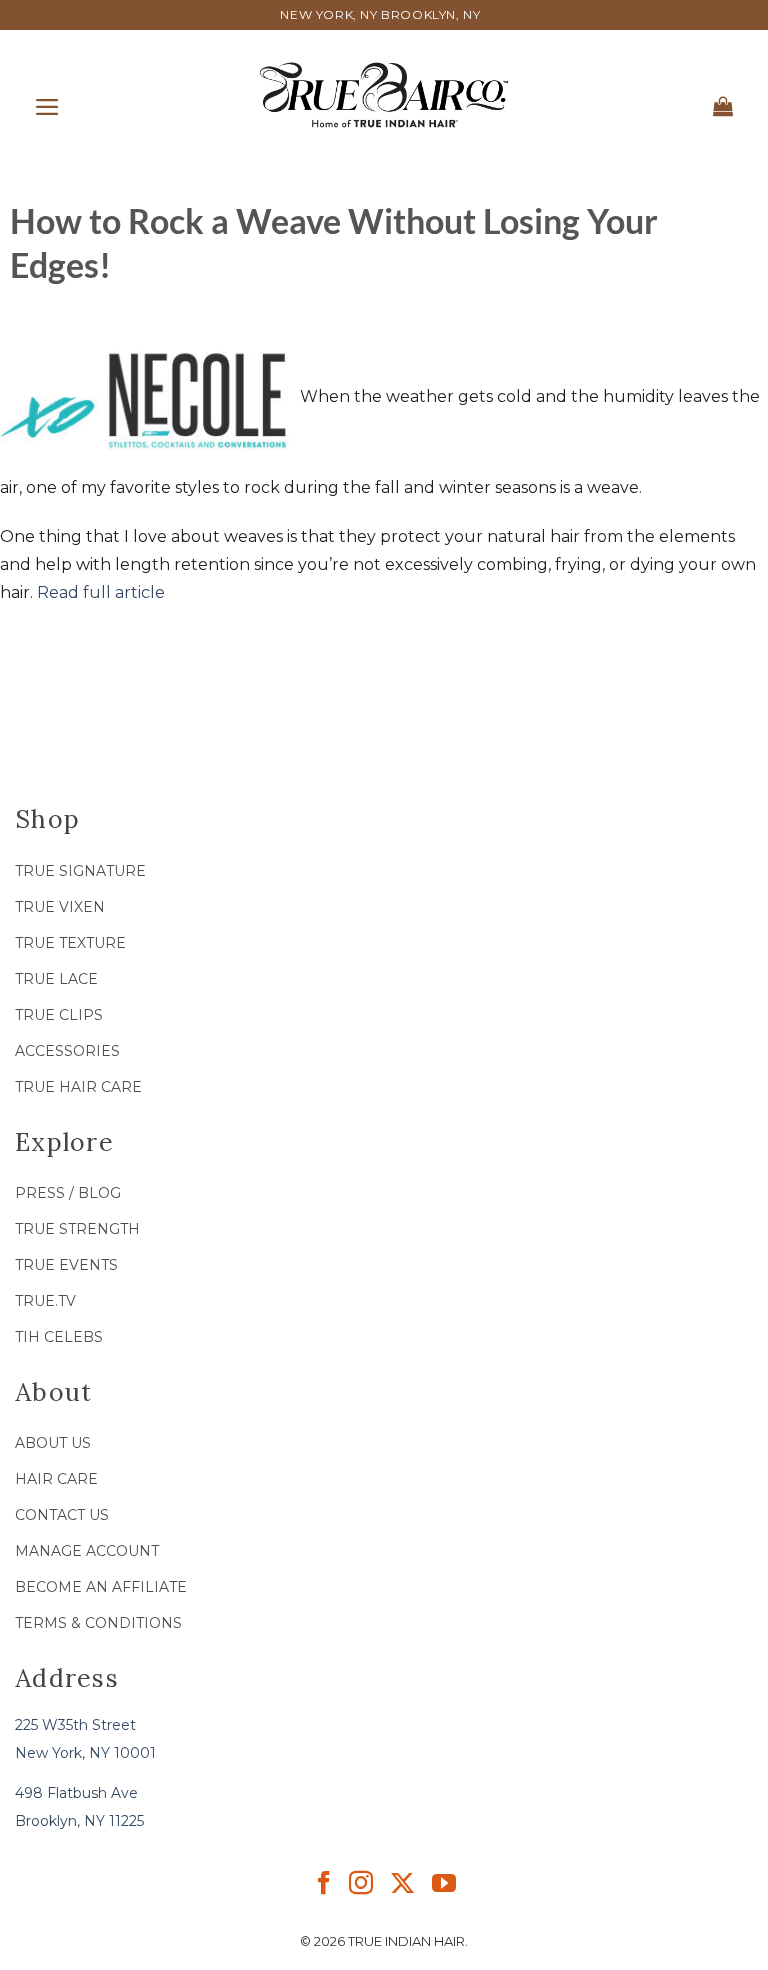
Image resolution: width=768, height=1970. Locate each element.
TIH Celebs (59, 1337)
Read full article (101, 592)
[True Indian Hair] (384, 95)
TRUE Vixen (60, 907)
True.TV (45, 1301)
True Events (66, 1265)
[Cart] (723, 102)
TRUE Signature (80, 871)
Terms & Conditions (98, 1623)
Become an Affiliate (101, 1587)
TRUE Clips (59, 1015)
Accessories (67, 1051)
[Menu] (48, 103)
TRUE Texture (70, 943)
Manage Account (87, 1551)
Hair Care (56, 1479)
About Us (53, 1443)
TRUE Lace (56, 979)
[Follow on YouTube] (444, 1888)
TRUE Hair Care (78, 1087)
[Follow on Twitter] (402, 1888)
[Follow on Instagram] (361, 1888)
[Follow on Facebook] (324, 1888)
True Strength (77, 1229)
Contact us (62, 1515)
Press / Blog (68, 1193)
